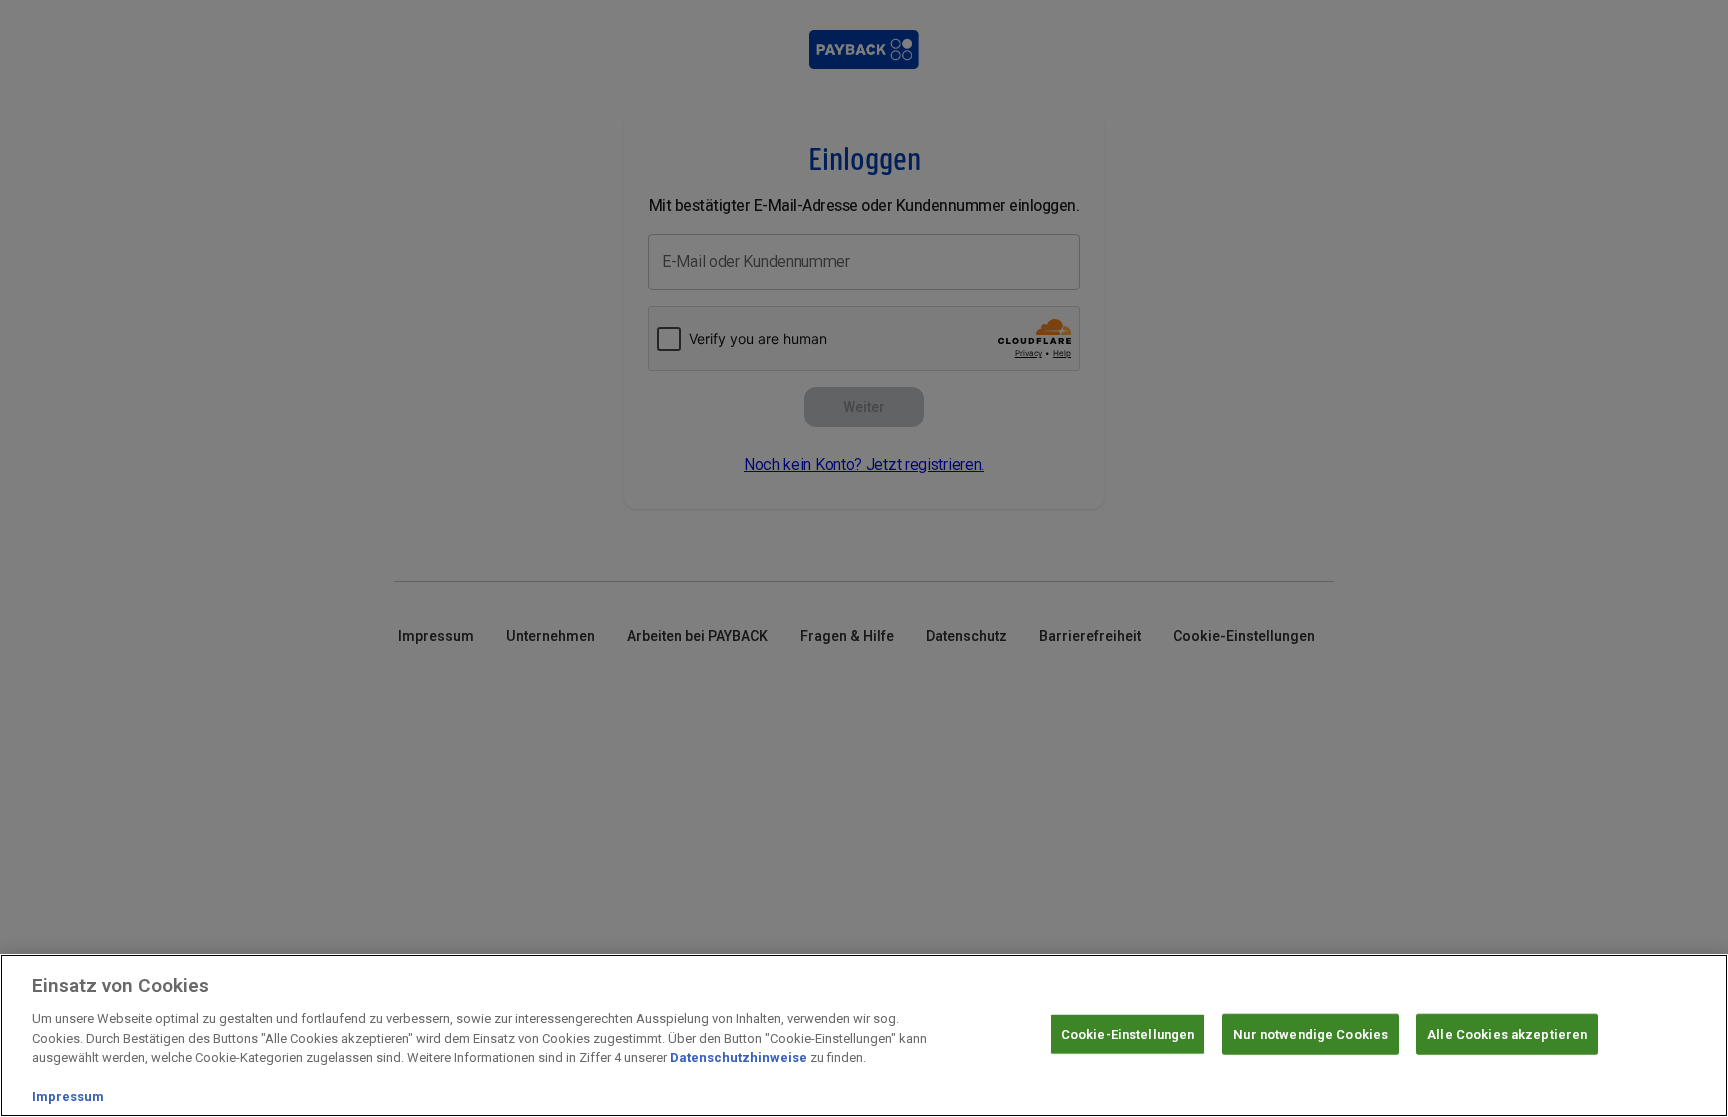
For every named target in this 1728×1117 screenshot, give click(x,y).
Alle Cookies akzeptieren (1507, 1033)
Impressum (68, 1096)
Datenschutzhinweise (738, 1057)
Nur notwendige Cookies (1310, 1033)
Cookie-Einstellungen (1128, 1033)
